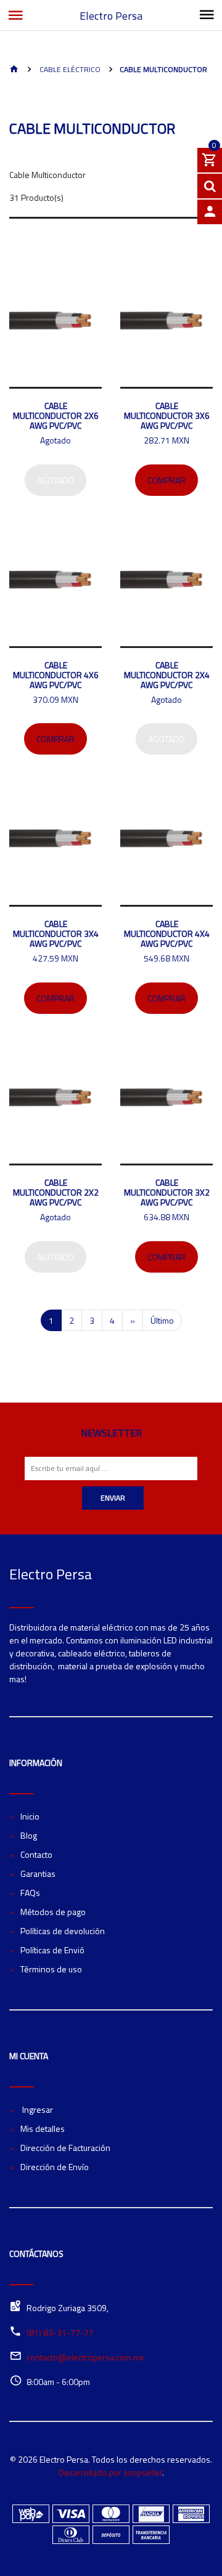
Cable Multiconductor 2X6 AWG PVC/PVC (56, 415)
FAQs (30, 1893)
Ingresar (37, 2109)
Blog (29, 1835)
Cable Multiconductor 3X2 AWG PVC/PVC (167, 1192)
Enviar (113, 1498)
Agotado (55, 480)
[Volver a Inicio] (14, 70)
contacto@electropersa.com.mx (85, 2357)
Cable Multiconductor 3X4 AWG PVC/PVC (56, 934)
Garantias (38, 1873)
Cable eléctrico (69, 69)
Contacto (36, 1854)
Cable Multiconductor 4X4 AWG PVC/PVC (167, 934)
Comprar (166, 480)
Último (162, 1320)
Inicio (30, 1816)
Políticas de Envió (52, 1950)
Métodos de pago (53, 1912)
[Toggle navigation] (207, 15)
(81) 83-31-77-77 (60, 2332)
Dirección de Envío (55, 2167)
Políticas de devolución (63, 1931)
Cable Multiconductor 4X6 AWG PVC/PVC (56, 675)
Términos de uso (51, 1969)
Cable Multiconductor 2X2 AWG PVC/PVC (56, 1192)
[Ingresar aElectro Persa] (210, 212)
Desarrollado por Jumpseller (110, 2472)
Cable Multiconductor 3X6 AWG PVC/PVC (167, 415)
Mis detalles (43, 2128)
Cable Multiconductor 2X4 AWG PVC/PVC (167, 675)
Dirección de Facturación (65, 2148)
